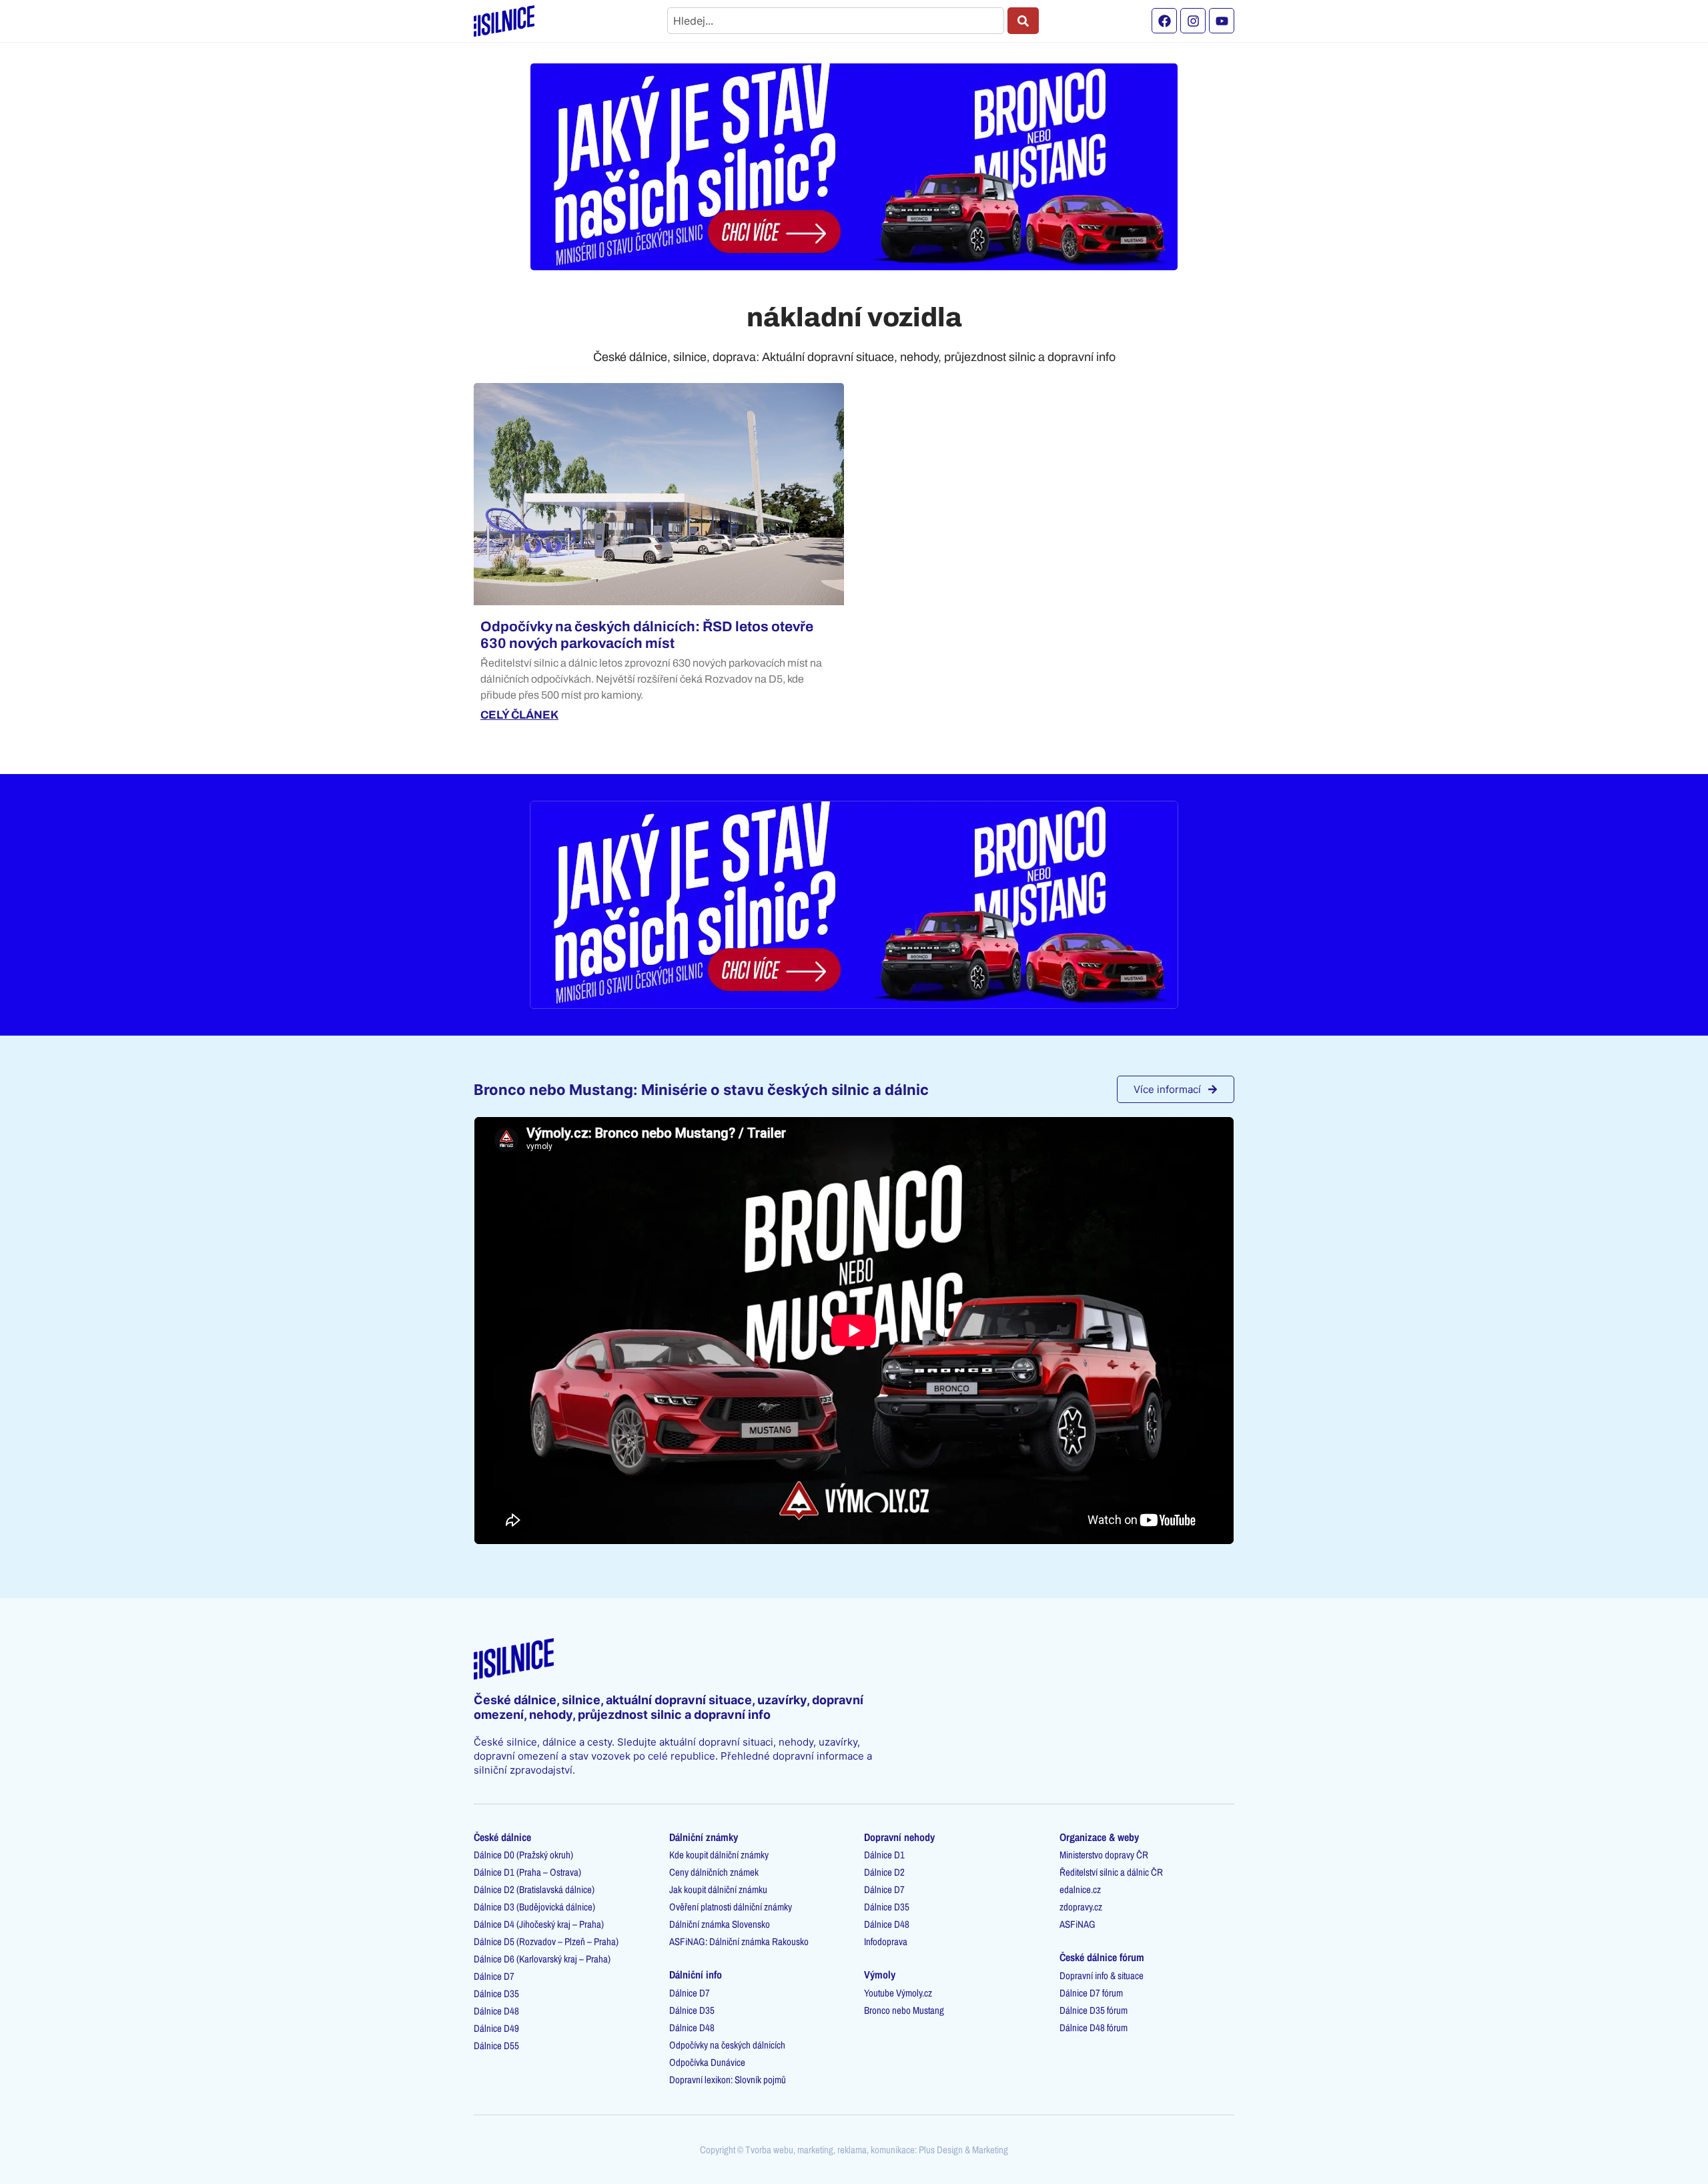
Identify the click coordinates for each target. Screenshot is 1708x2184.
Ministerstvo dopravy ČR (1104, 1855)
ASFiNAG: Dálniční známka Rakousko (739, 1941)
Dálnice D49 (496, 2028)
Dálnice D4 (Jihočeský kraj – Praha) (539, 1924)
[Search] (1023, 21)
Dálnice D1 (884, 1855)
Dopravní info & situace (1102, 1975)
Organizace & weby (1099, 1837)
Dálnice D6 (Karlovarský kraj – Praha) (542, 1959)
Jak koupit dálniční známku (718, 1889)
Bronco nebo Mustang (904, 2010)
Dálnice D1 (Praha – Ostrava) (527, 1872)
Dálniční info (696, 1974)
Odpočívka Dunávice (707, 2062)
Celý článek (519, 715)
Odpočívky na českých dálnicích (727, 2045)
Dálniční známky (704, 1837)
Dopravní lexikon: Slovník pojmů (728, 2080)
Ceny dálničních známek (714, 1872)
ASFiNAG (1078, 1924)
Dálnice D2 (884, 1872)
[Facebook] (1164, 21)
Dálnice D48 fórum (1094, 2028)
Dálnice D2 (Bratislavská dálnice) (534, 1889)
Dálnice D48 (496, 2011)
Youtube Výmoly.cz (898, 1993)
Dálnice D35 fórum (1094, 2010)
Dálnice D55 (496, 2046)
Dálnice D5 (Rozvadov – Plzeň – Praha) (546, 1941)
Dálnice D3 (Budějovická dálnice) (534, 1907)
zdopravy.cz (1081, 1907)
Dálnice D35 (496, 1993)
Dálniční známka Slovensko (720, 1924)
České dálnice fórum (1102, 1957)
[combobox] (836, 21)
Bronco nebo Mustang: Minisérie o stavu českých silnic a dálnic (701, 1090)
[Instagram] (1193, 21)
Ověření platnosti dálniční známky (731, 1907)
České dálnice (502, 1837)
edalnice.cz (1080, 1889)
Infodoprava (886, 1941)
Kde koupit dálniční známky (719, 1855)
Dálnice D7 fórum (1091, 1993)
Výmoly (880, 1974)
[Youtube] (1222, 21)
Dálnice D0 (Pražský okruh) (523, 1855)
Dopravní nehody (899, 1837)
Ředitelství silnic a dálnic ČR (1111, 1872)
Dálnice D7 (494, 1976)
